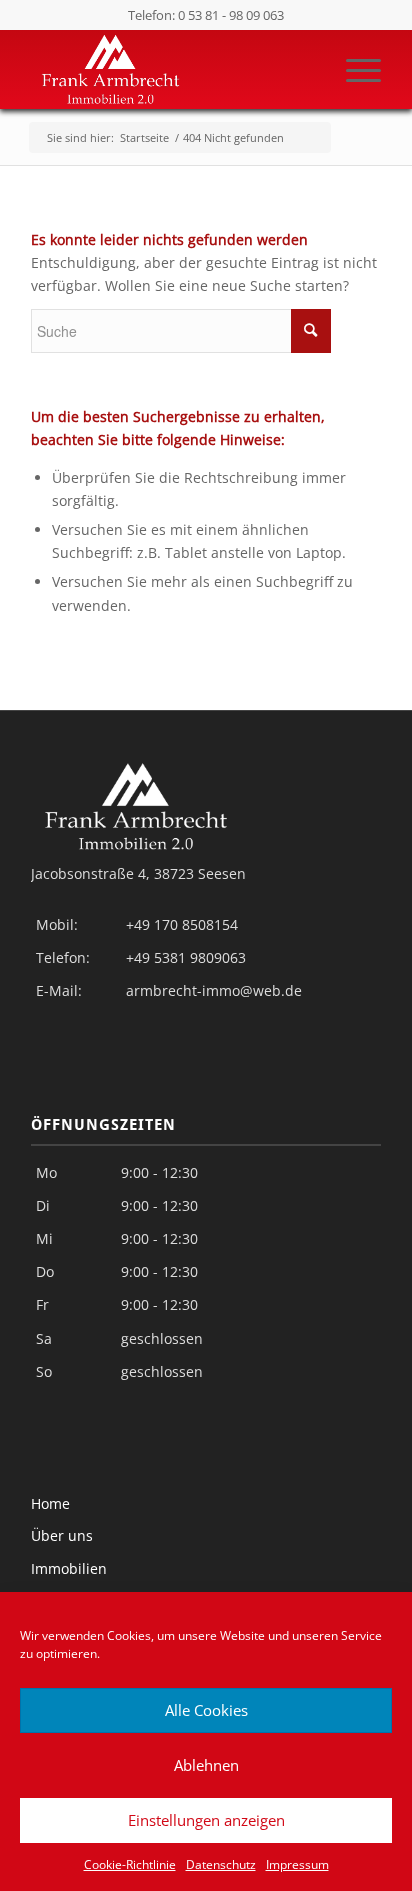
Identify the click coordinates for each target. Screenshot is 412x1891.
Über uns (62, 1535)
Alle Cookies (206, 1710)
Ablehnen (206, 1765)
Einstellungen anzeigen (206, 1820)
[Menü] (353, 69)
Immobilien (69, 1568)
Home (50, 1503)
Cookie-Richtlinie (130, 1864)
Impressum (297, 1864)
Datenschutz (221, 1864)
